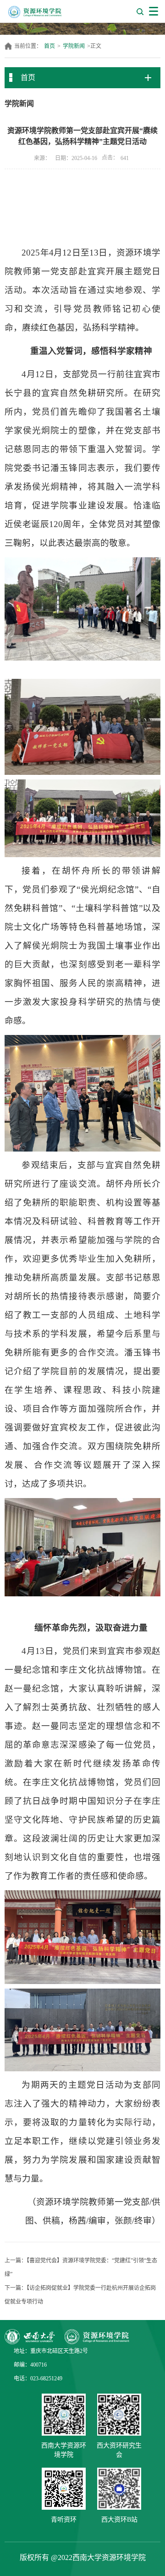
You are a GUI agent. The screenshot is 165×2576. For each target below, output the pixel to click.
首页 (49, 46)
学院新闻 (74, 46)
